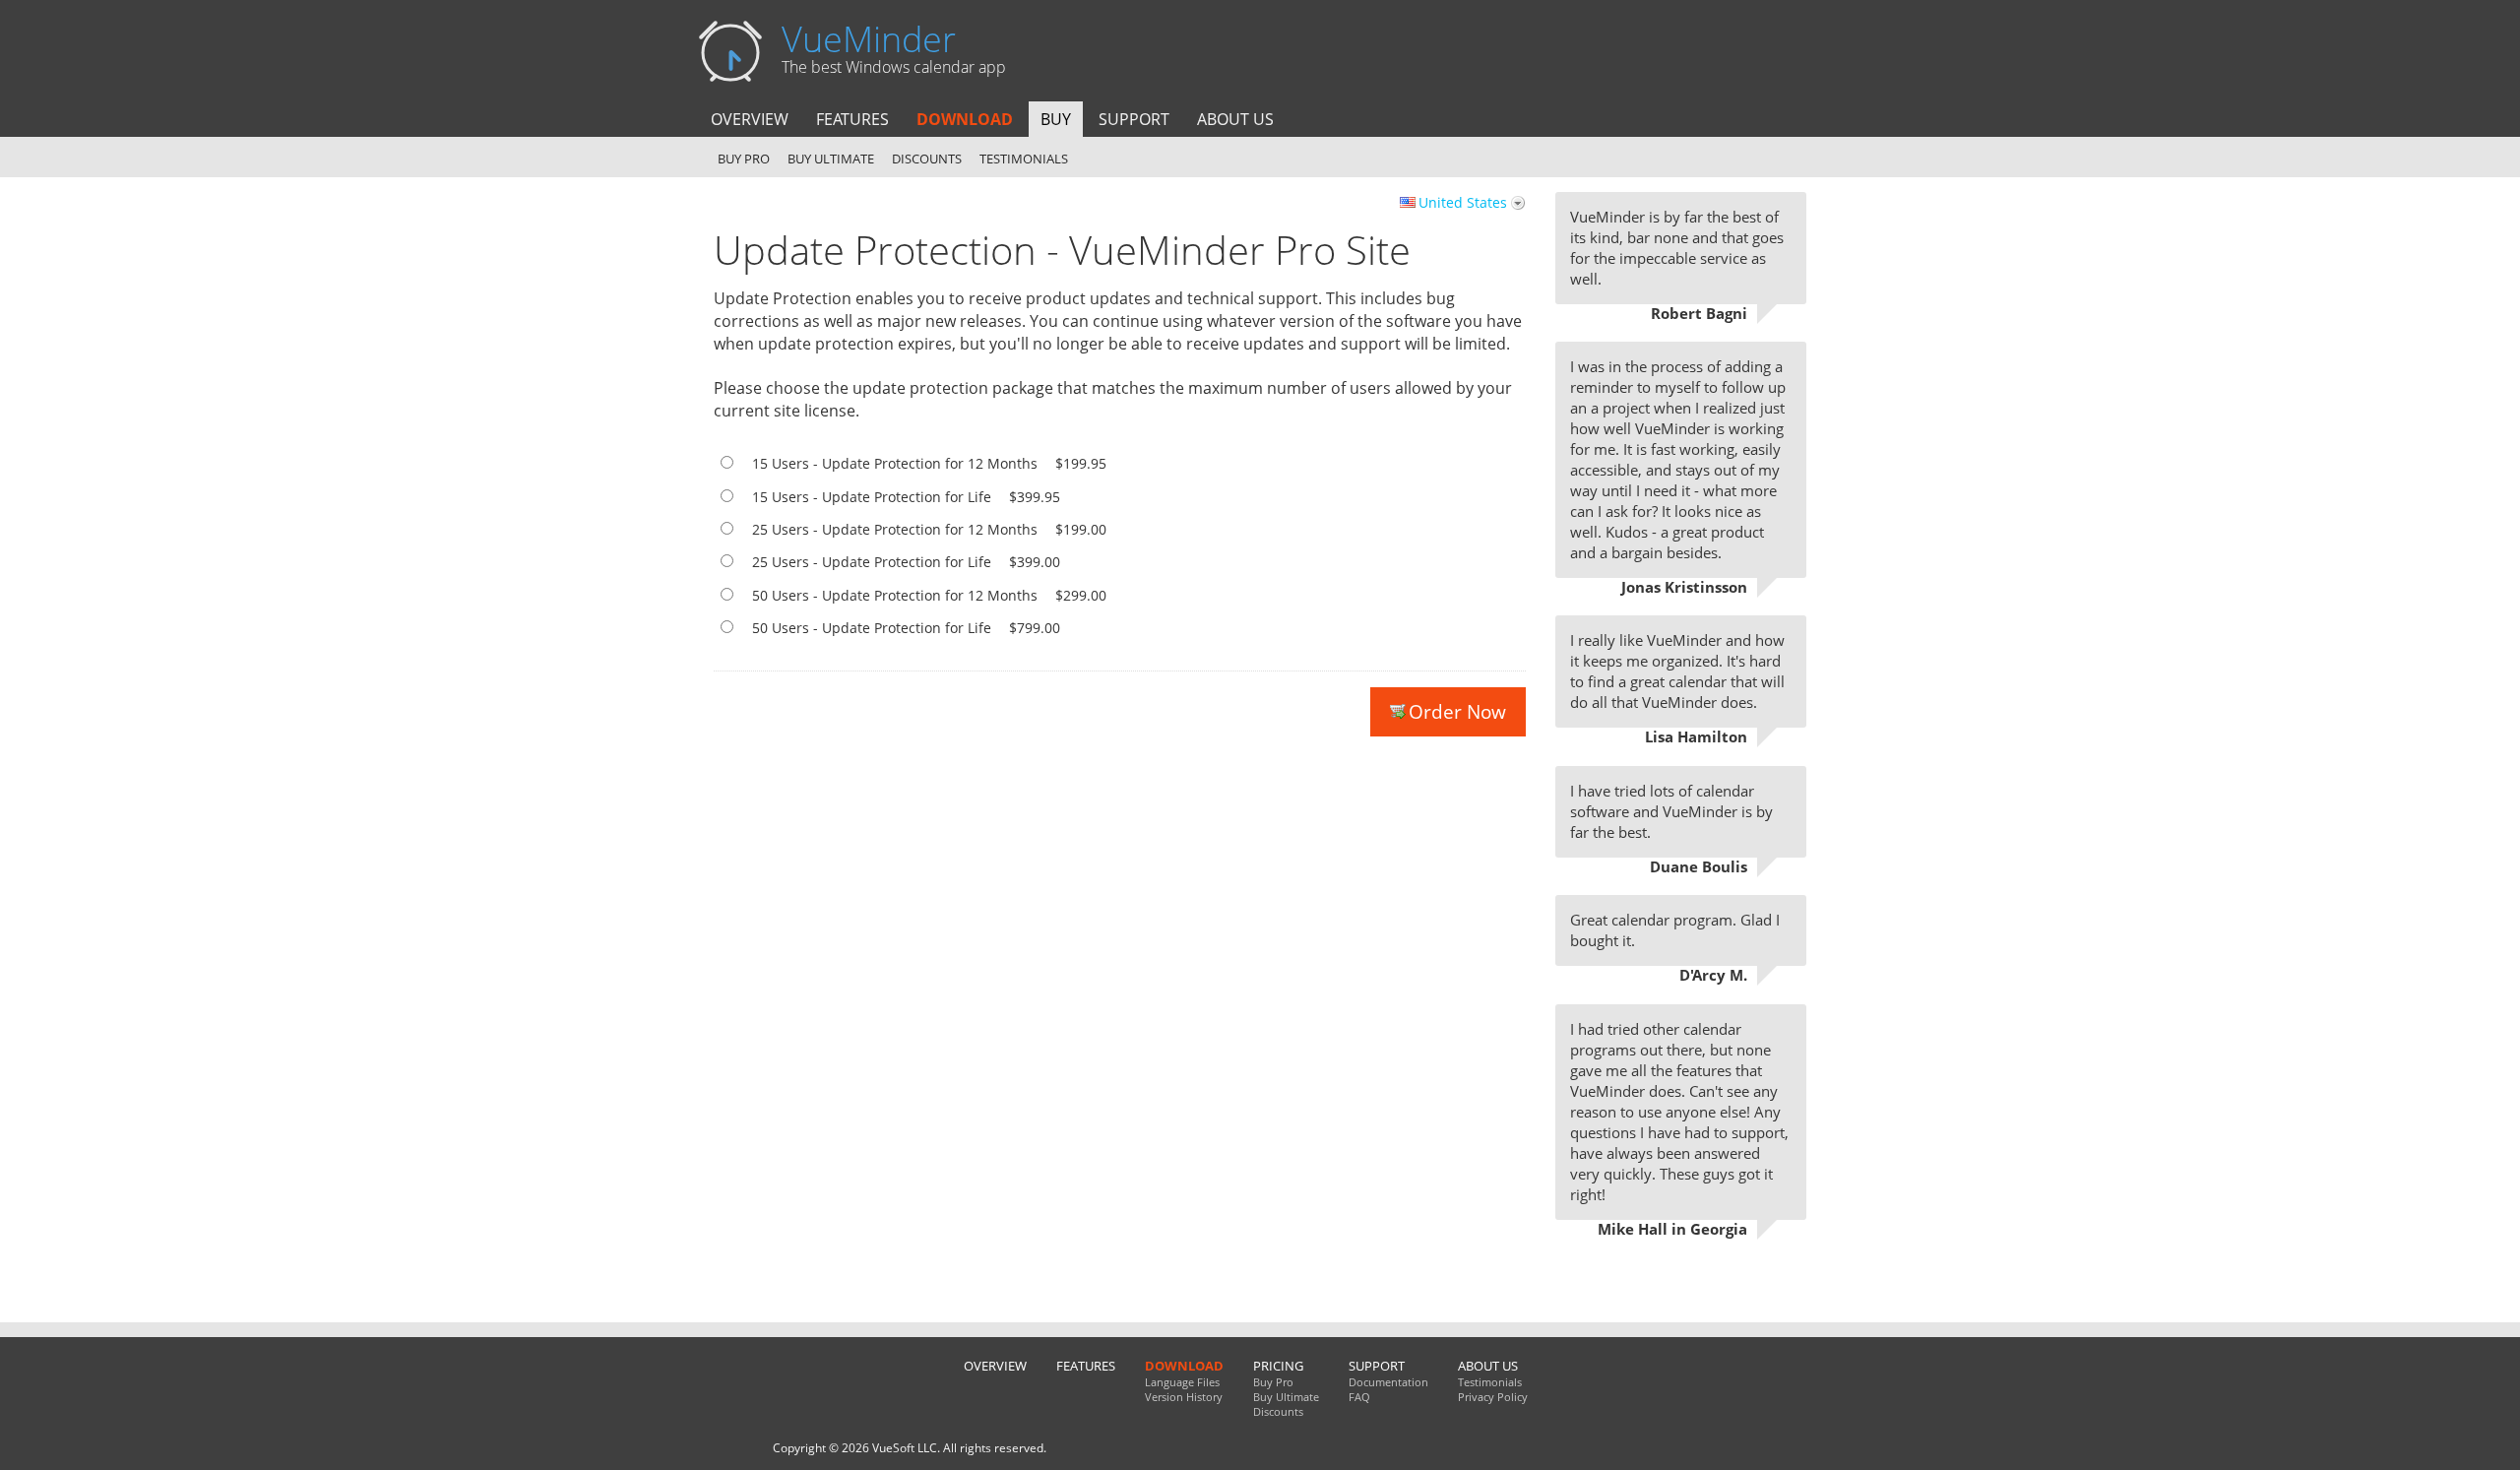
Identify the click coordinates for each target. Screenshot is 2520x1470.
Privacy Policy (1493, 1397)
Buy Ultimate (831, 159)
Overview (750, 119)
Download (965, 119)
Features (852, 119)
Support (1134, 119)
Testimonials (1024, 159)
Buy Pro (744, 159)
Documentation (1388, 1382)
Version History (1184, 1397)
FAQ (1359, 1397)
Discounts (927, 159)
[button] (1472, 797)
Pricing (1278, 1366)
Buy (1056, 119)
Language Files (1182, 1382)
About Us (1235, 119)
